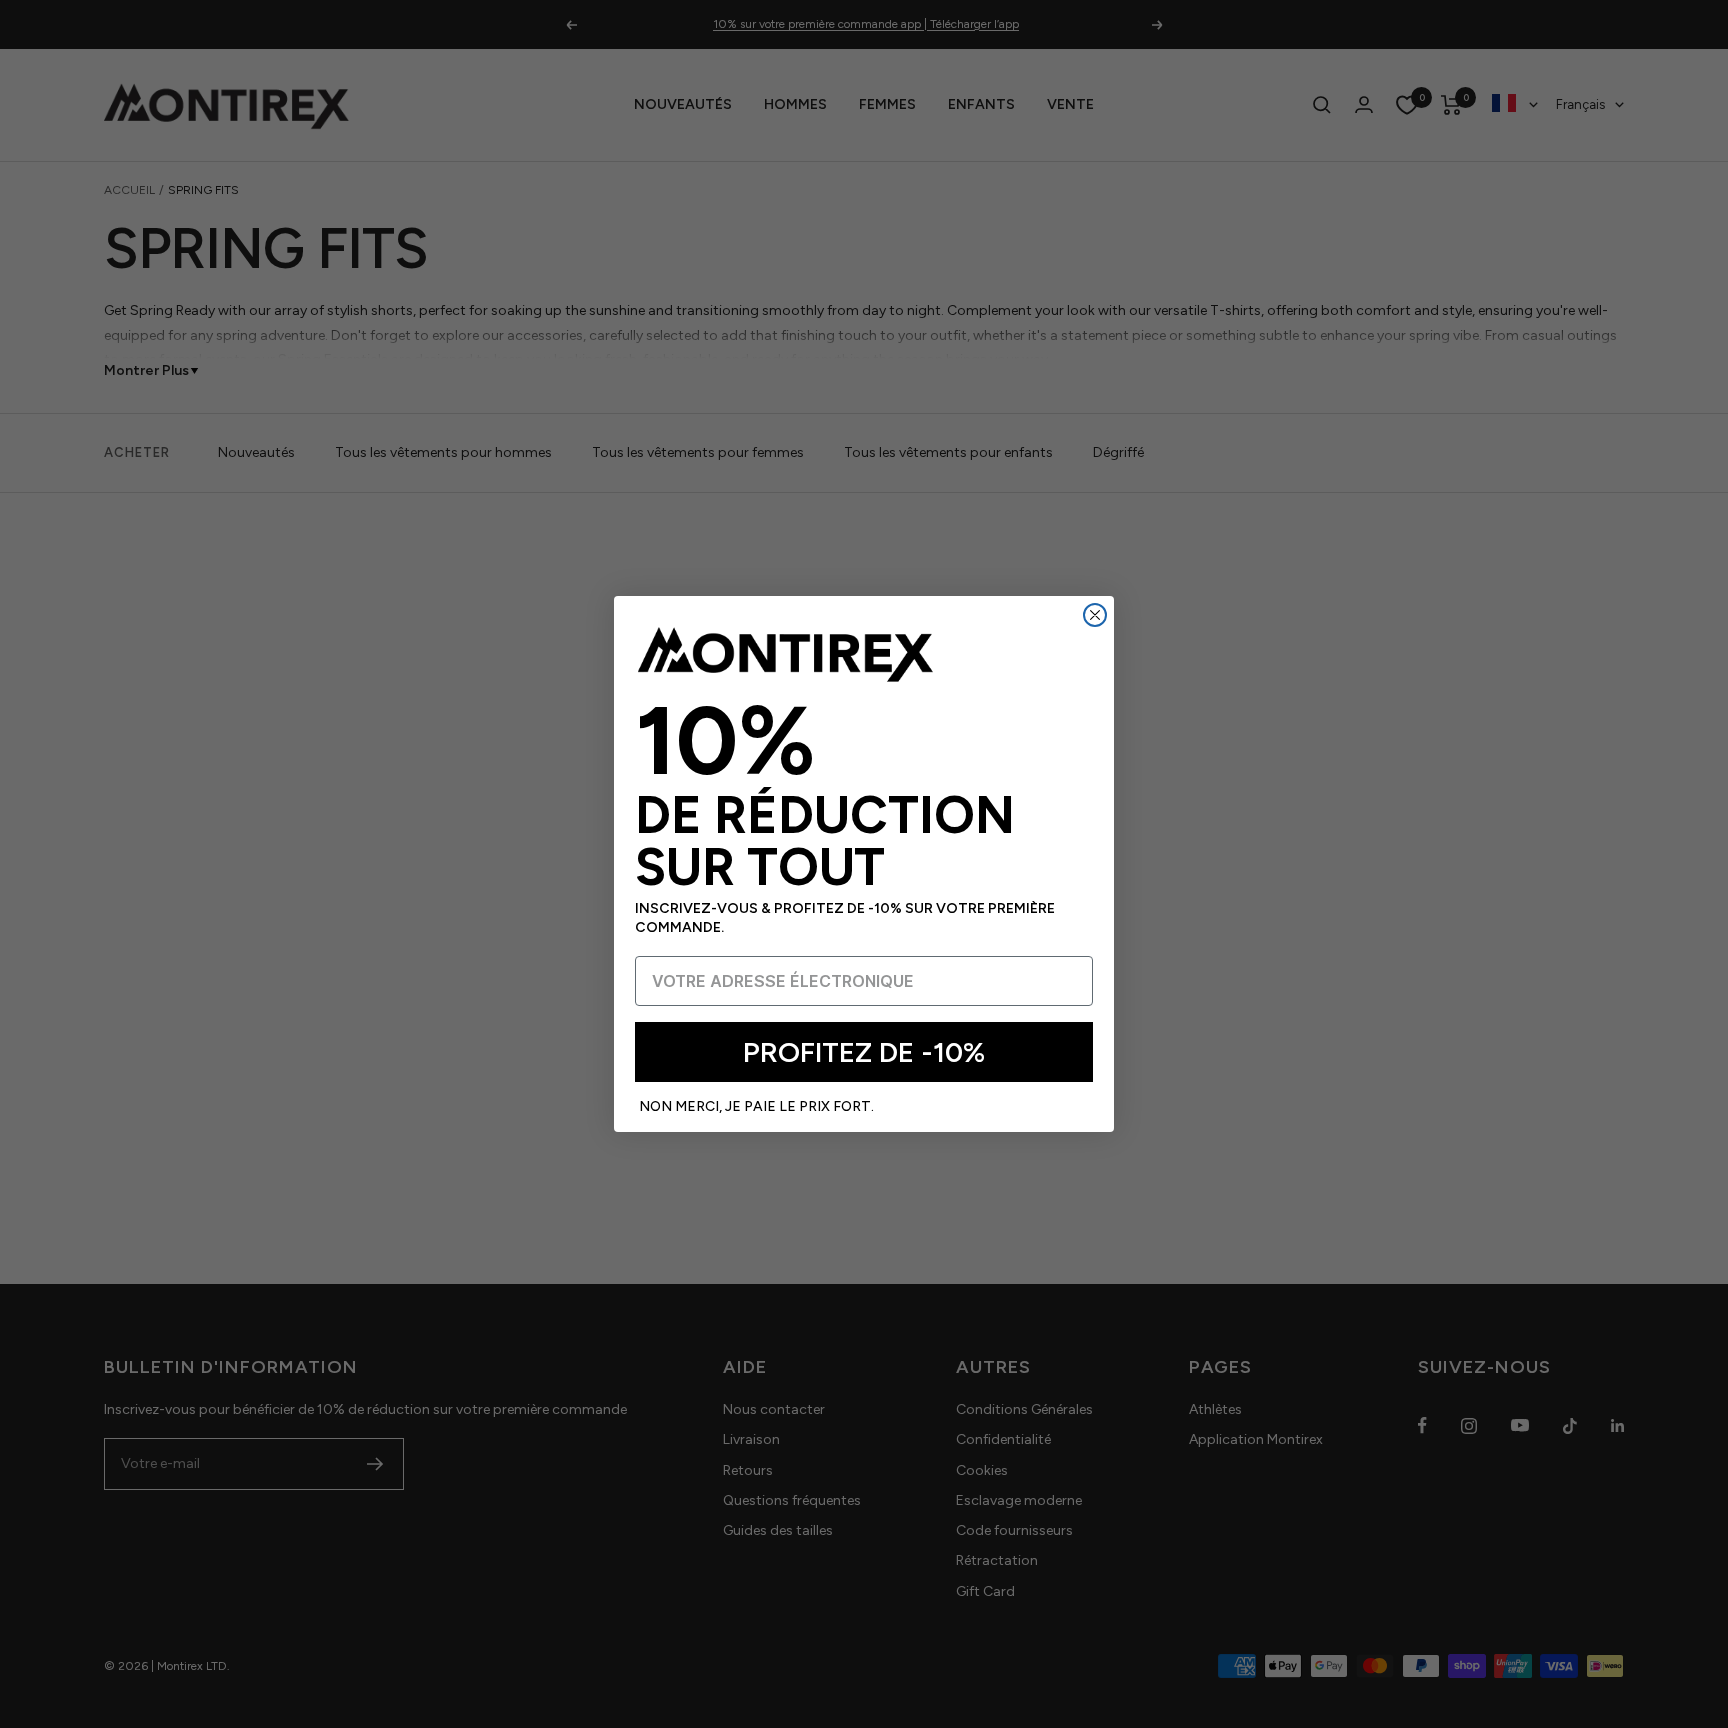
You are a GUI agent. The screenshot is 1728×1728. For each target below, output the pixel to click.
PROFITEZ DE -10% (864, 1052)
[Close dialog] (1095, 615)
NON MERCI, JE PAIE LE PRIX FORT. (756, 1106)
